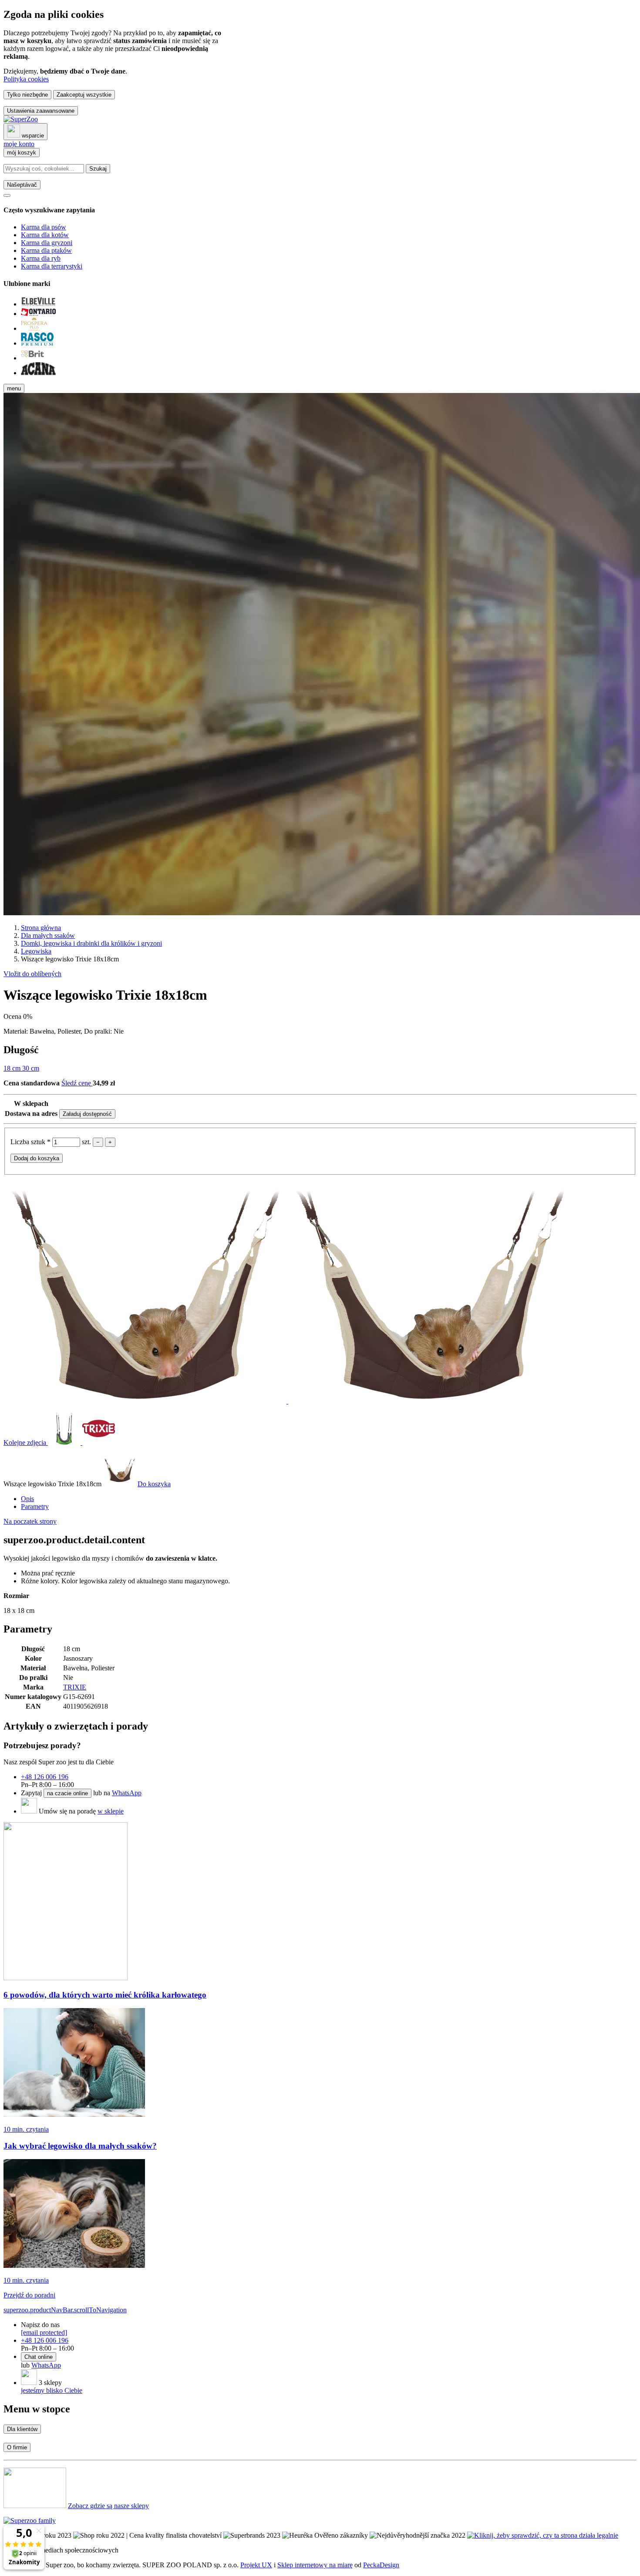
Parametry (35, 1506)
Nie (119, 1031)
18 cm (13, 1068)
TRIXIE (75, 1687)
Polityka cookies (26, 79)
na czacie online (67, 1793)
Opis (27, 1499)
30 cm (31, 1068)
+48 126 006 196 (45, 1777)
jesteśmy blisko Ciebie (52, 2390)
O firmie (17, 2447)
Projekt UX (256, 2565)
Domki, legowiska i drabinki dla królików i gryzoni (91, 943)
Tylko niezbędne (27, 95)
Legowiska (36, 951)
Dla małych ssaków (48, 935)
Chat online (39, 2357)
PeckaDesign (381, 2565)
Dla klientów (22, 2429)
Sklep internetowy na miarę (315, 2565)
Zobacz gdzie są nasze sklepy (108, 2506)
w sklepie (111, 1811)
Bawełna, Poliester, (57, 1031)
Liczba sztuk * (31, 1142)
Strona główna (41, 928)
